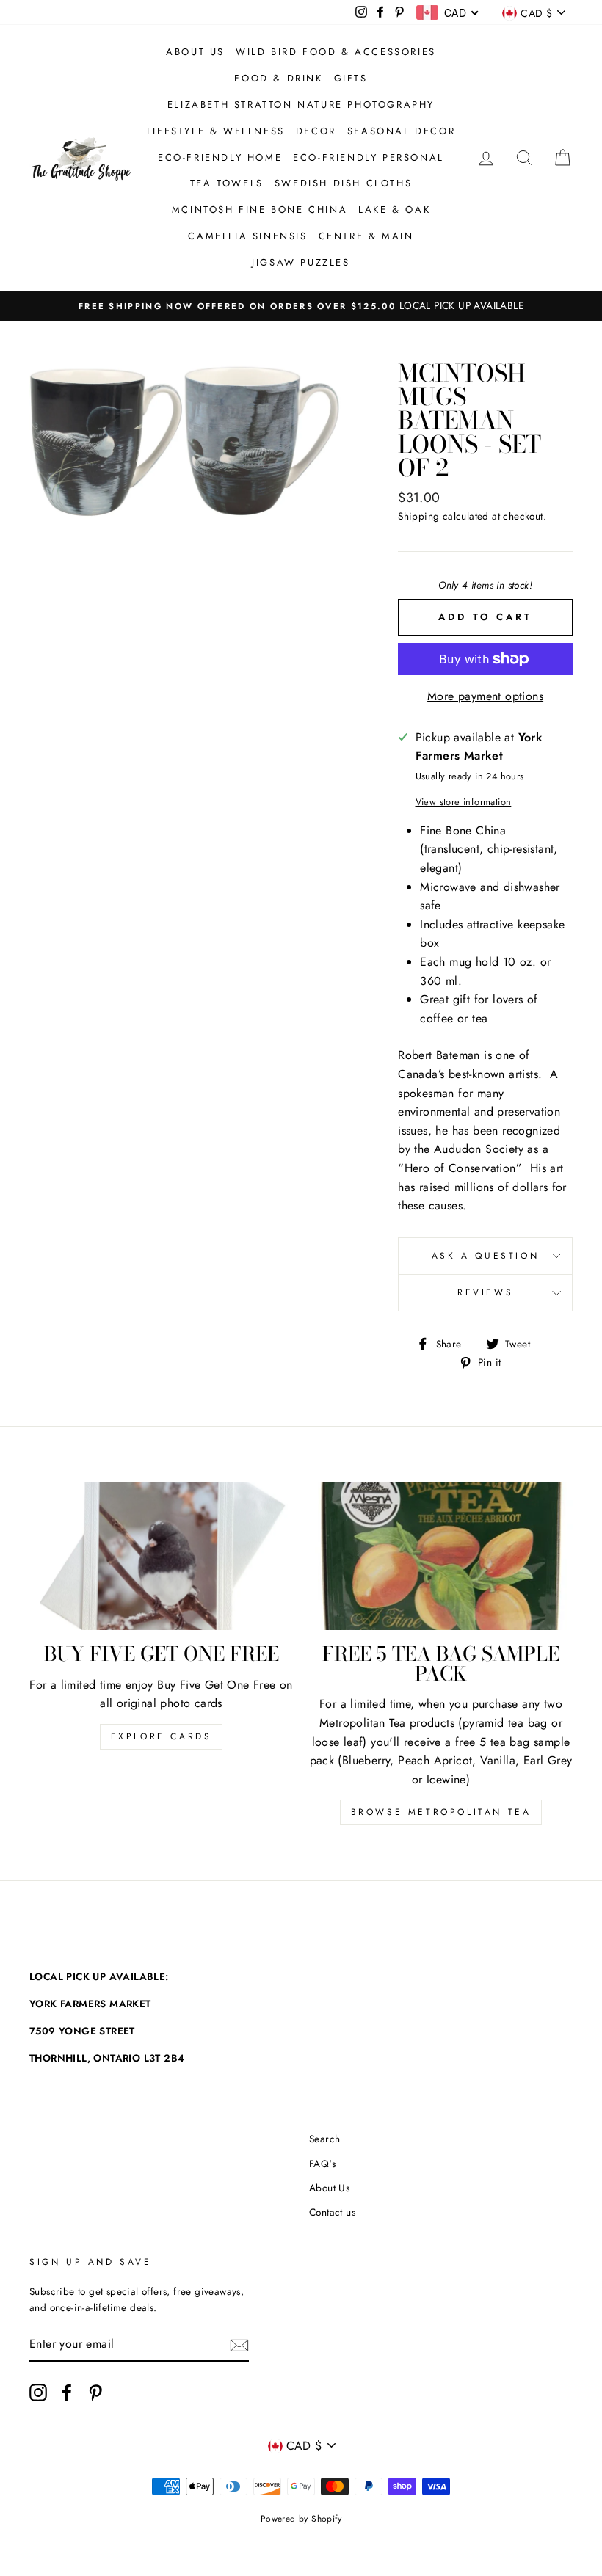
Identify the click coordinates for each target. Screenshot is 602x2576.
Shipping (418, 516)
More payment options (485, 696)
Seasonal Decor (401, 131)
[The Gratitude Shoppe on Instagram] (38, 2393)
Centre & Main (366, 236)
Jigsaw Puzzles (301, 262)
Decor (316, 131)
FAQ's (322, 2164)
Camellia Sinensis (247, 236)
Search (324, 2139)
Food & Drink (278, 78)
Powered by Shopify (301, 2519)
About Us (195, 52)
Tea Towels (227, 183)
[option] (301, 306)
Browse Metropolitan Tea (441, 1812)
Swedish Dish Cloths (343, 183)
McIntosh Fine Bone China (260, 210)
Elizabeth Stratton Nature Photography (301, 105)
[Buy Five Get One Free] (161, 1556)
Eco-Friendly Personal (369, 157)
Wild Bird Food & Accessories (336, 52)
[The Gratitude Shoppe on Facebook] (67, 2393)
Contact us (332, 2212)
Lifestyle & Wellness (216, 131)
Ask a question (485, 1256)
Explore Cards (162, 1736)
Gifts (351, 78)
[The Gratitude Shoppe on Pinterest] (95, 2393)
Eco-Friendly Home (220, 157)
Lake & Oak (394, 210)
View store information (464, 802)
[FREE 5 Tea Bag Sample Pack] (441, 1556)
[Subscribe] (239, 2344)
